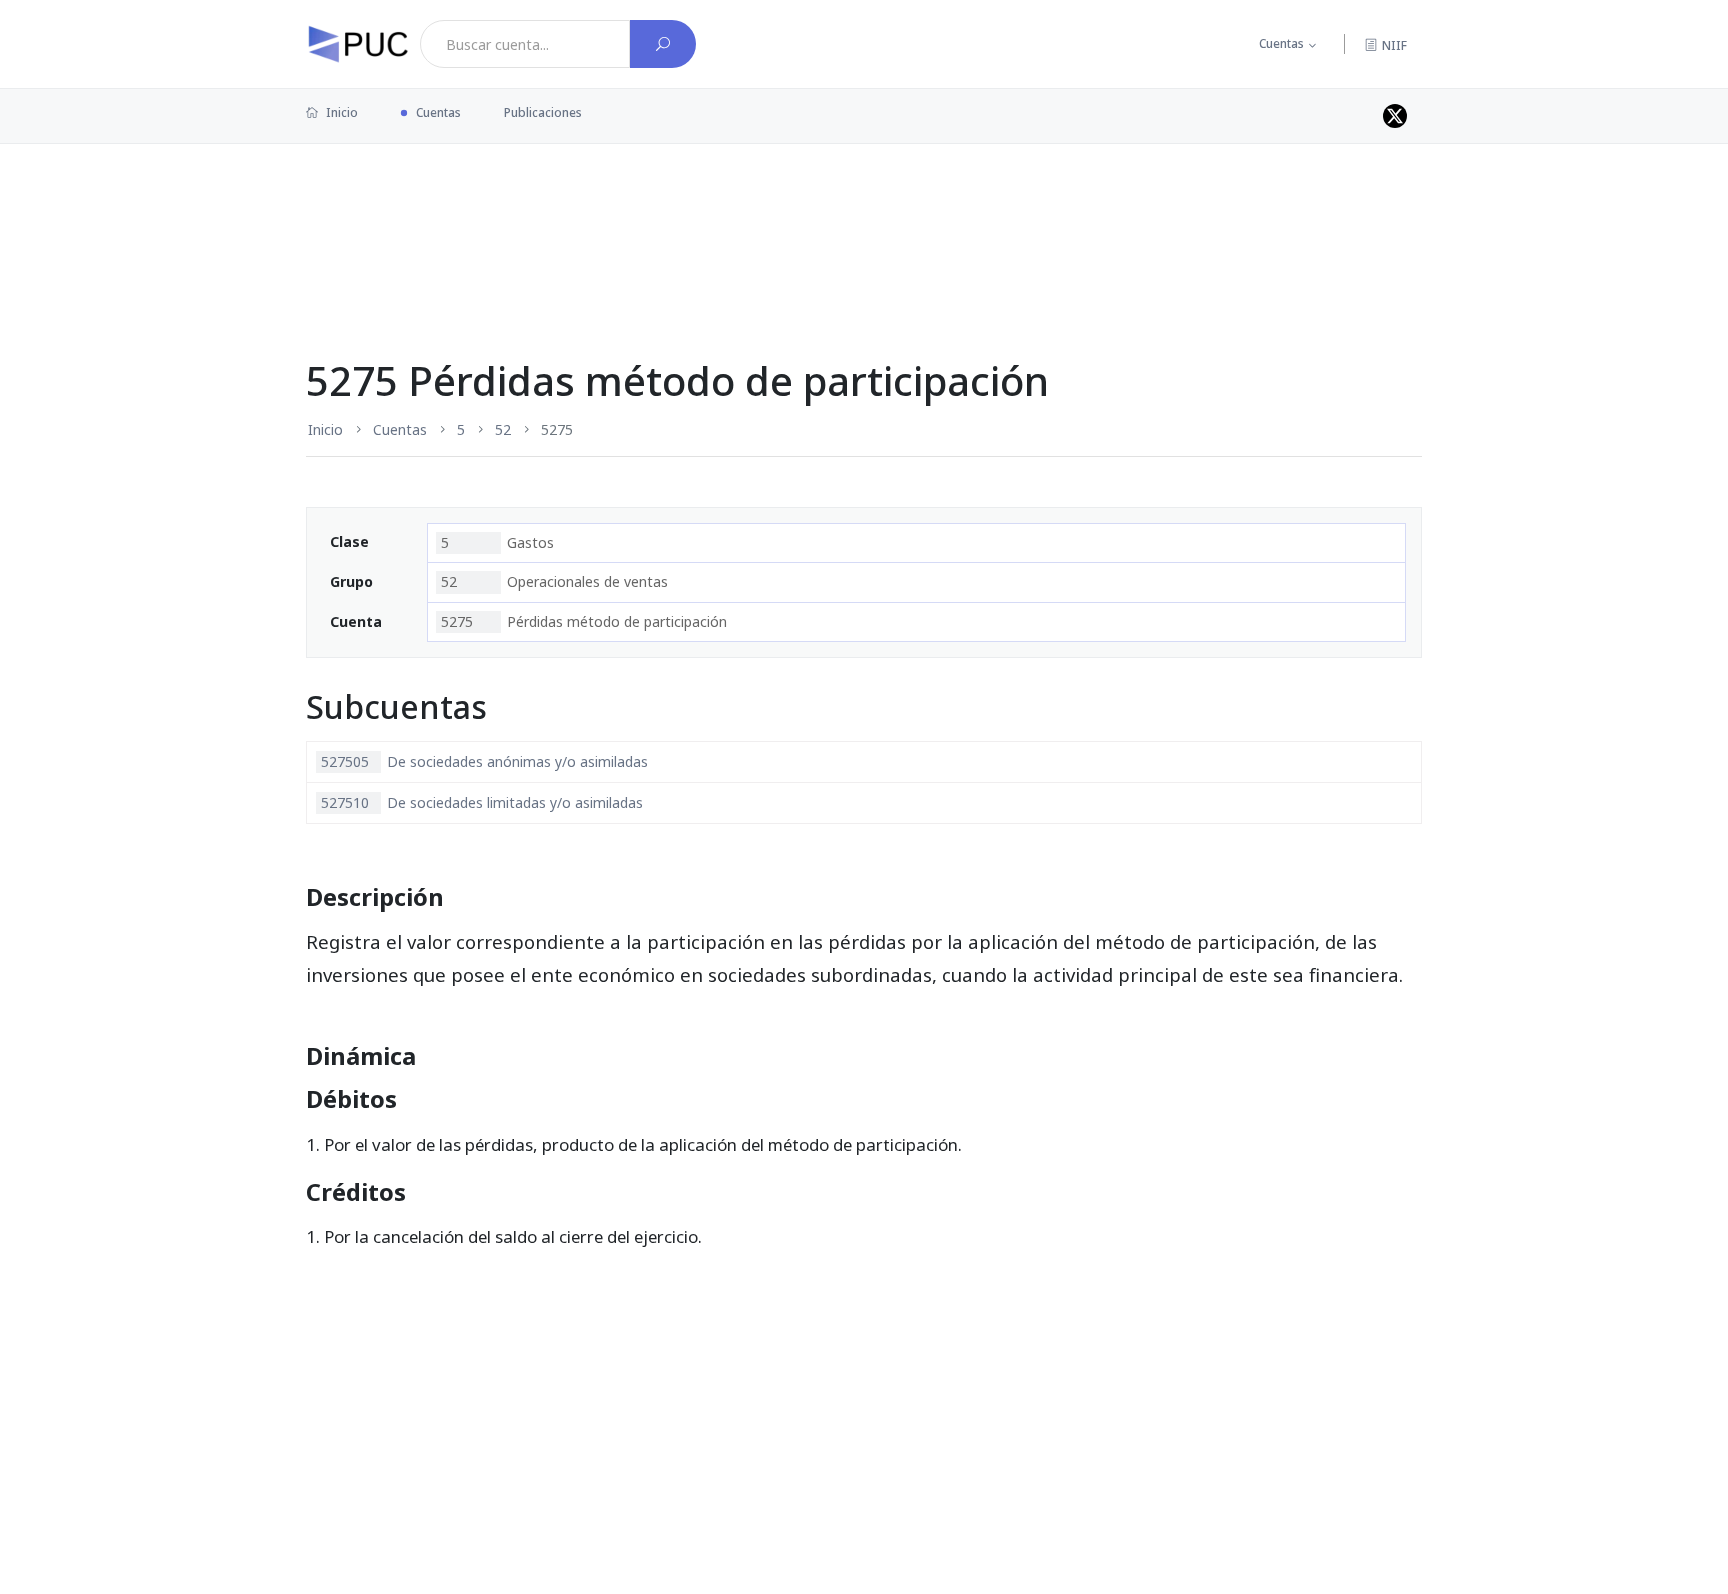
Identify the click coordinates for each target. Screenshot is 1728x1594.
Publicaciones (543, 112)
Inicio (340, 112)
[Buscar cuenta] (663, 44)
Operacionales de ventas (554, 581)
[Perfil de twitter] (1395, 116)
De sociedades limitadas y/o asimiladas (482, 802)
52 (503, 429)
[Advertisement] (864, 209)
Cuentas (1281, 43)
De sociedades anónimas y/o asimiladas (484, 761)
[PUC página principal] (358, 44)
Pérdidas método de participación (584, 621)
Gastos (497, 542)
